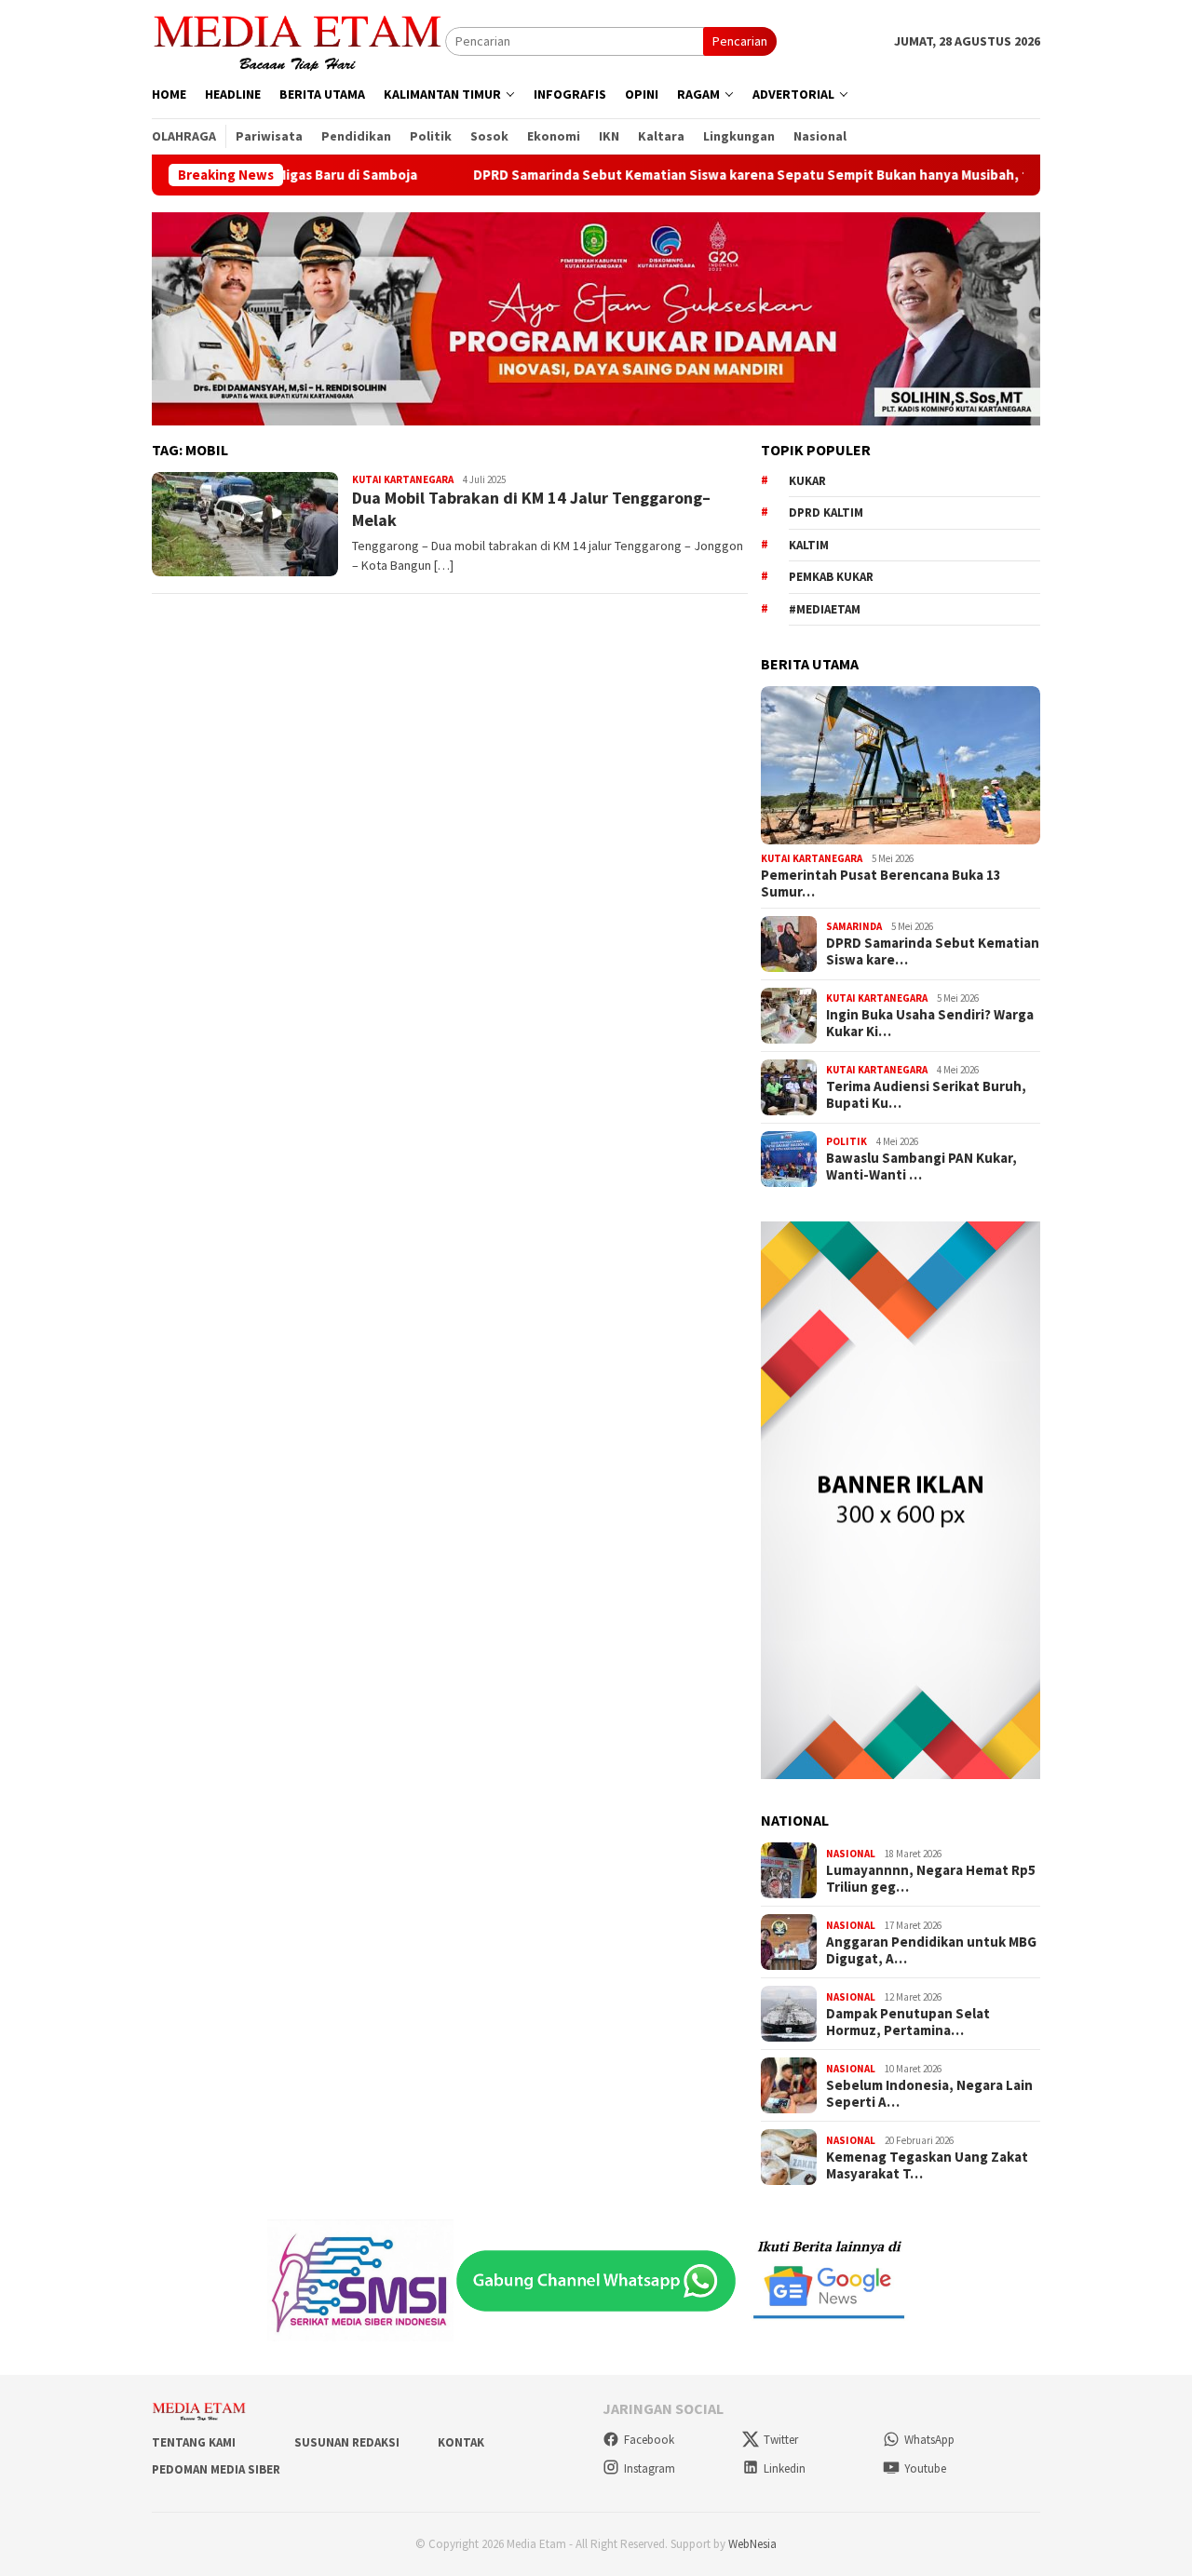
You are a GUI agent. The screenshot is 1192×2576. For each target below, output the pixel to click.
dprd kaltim (826, 513)
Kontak (461, 2442)
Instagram (650, 2468)
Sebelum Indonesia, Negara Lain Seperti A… (929, 2094)
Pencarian (740, 41)
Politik (847, 1141)
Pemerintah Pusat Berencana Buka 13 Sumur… (881, 883)
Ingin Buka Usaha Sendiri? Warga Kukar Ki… (930, 1023)
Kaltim (809, 545)
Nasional (851, 1854)
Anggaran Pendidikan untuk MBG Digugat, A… (931, 1950)
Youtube (925, 2468)
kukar (807, 481)
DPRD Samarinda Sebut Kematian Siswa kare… (933, 951)
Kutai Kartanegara (403, 479)
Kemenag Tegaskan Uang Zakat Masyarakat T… (927, 2165)
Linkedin (785, 2468)
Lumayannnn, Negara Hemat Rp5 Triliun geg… (931, 1879)
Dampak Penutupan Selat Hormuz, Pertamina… (908, 2022)
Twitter (781, 2440)
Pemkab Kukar (831, 577)
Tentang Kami (194, 2442)
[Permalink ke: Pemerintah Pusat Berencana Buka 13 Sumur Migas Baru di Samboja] (901, 765)
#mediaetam (825, 609)
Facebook (649, 2440)
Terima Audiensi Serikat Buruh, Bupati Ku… (926, 1095)
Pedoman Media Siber (216, 2469)
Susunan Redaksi (347, 2442)
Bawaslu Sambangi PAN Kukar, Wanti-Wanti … (921, 1167)
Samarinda (854, 926)
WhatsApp (929, 2440)
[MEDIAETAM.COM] (298, 40)
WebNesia (752, 2544)
